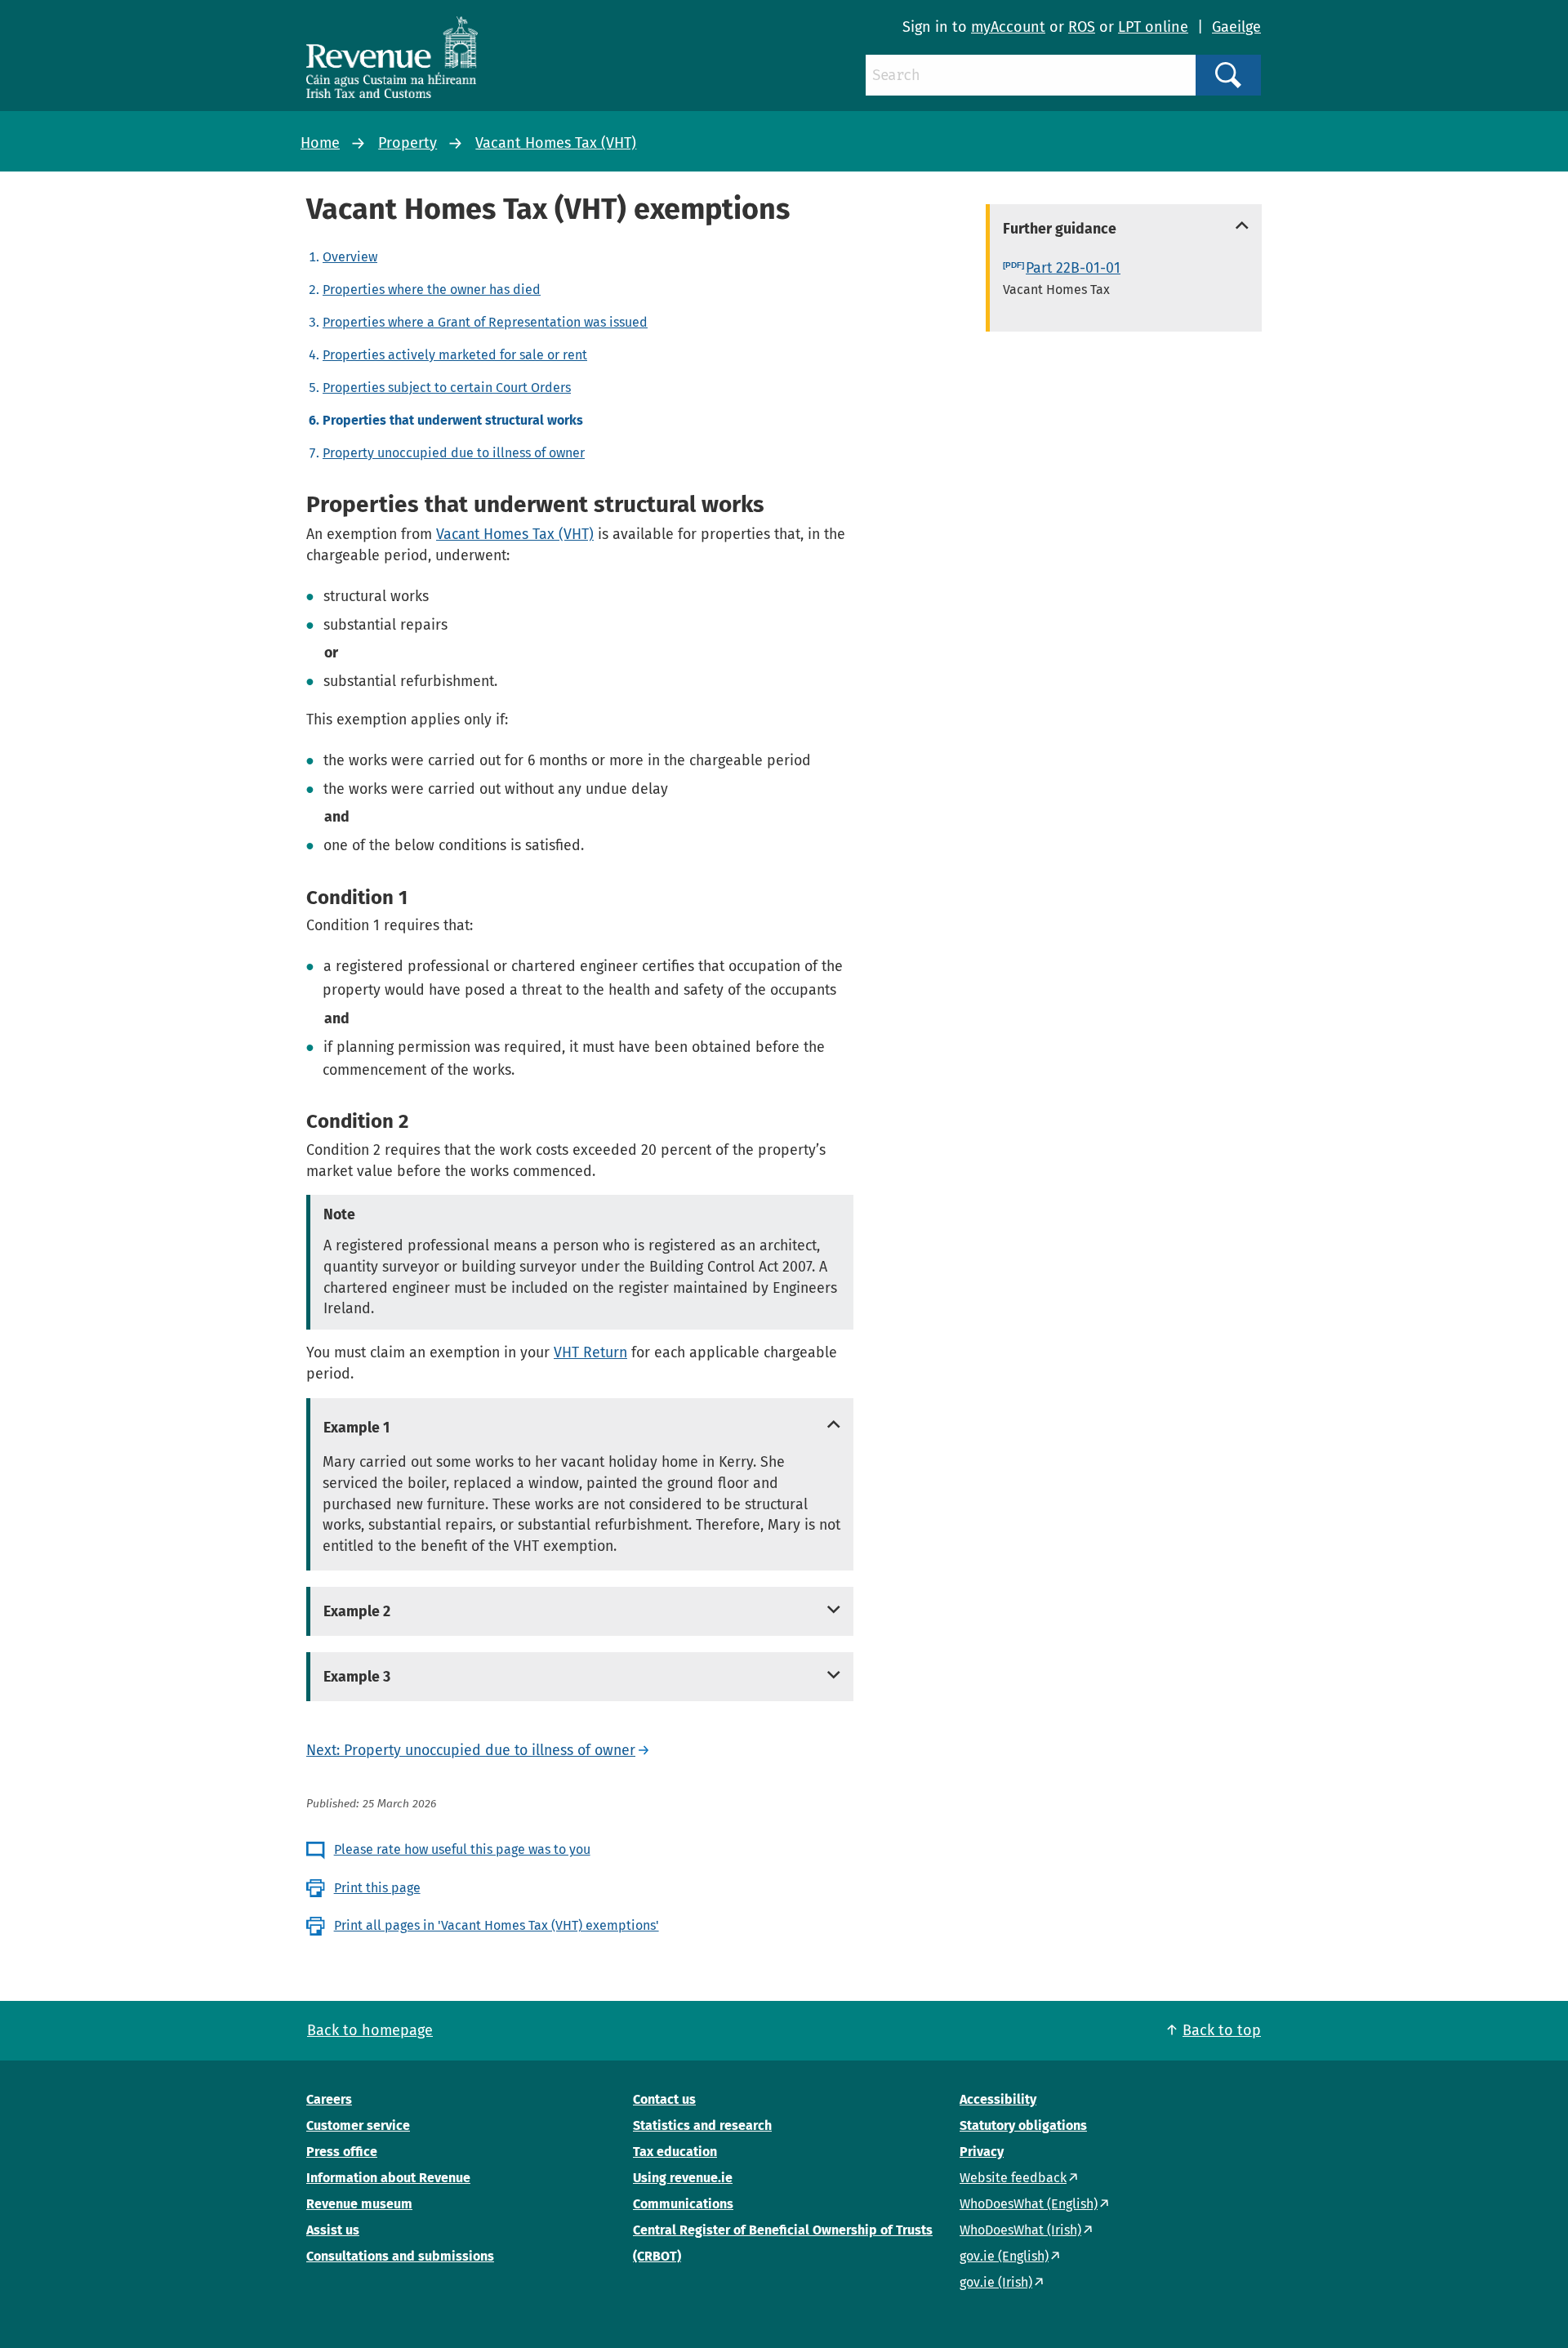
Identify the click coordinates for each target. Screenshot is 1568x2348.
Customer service (358, 2125)
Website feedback (1013, 2178)
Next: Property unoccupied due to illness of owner (471, 1750)
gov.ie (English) (1004, 2256)
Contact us (664, 2099)
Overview (350, 257)
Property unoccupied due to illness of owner (454, 453)
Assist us (333, 2230)
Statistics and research (702, 2125)
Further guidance (1060, 229)
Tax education (675, 2152)
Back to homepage (370, 2030)
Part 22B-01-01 (1073, 268)
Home (320, 143)
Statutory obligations (1023, 2125)
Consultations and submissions (400, 2256)
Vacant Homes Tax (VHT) (556, 143)
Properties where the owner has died (432, 290)
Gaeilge (1236, 27)
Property (408, 143)
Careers (329, 2099)
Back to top (1222, 2030)
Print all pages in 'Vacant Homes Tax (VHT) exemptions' (497, 1925)
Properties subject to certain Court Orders (447, 388)
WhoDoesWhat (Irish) (1020, 2230)
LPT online (1153, 27)
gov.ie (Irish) (996, 2282)
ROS (1082, 27)
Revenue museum (359, 2204)
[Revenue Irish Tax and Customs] (392, 57)
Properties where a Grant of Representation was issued (485, 322)
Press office (342, 2152)
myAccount (1008, 27)
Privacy (982, 2152)
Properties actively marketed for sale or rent (455, 355)
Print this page (377, 1888)
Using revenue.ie (683, 2178)
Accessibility (998, 2099)
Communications (683, 2204)
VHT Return (590, 1352)
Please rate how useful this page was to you (462, 1849)
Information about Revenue (388, 2178)
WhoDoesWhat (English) (1029, 2204)
